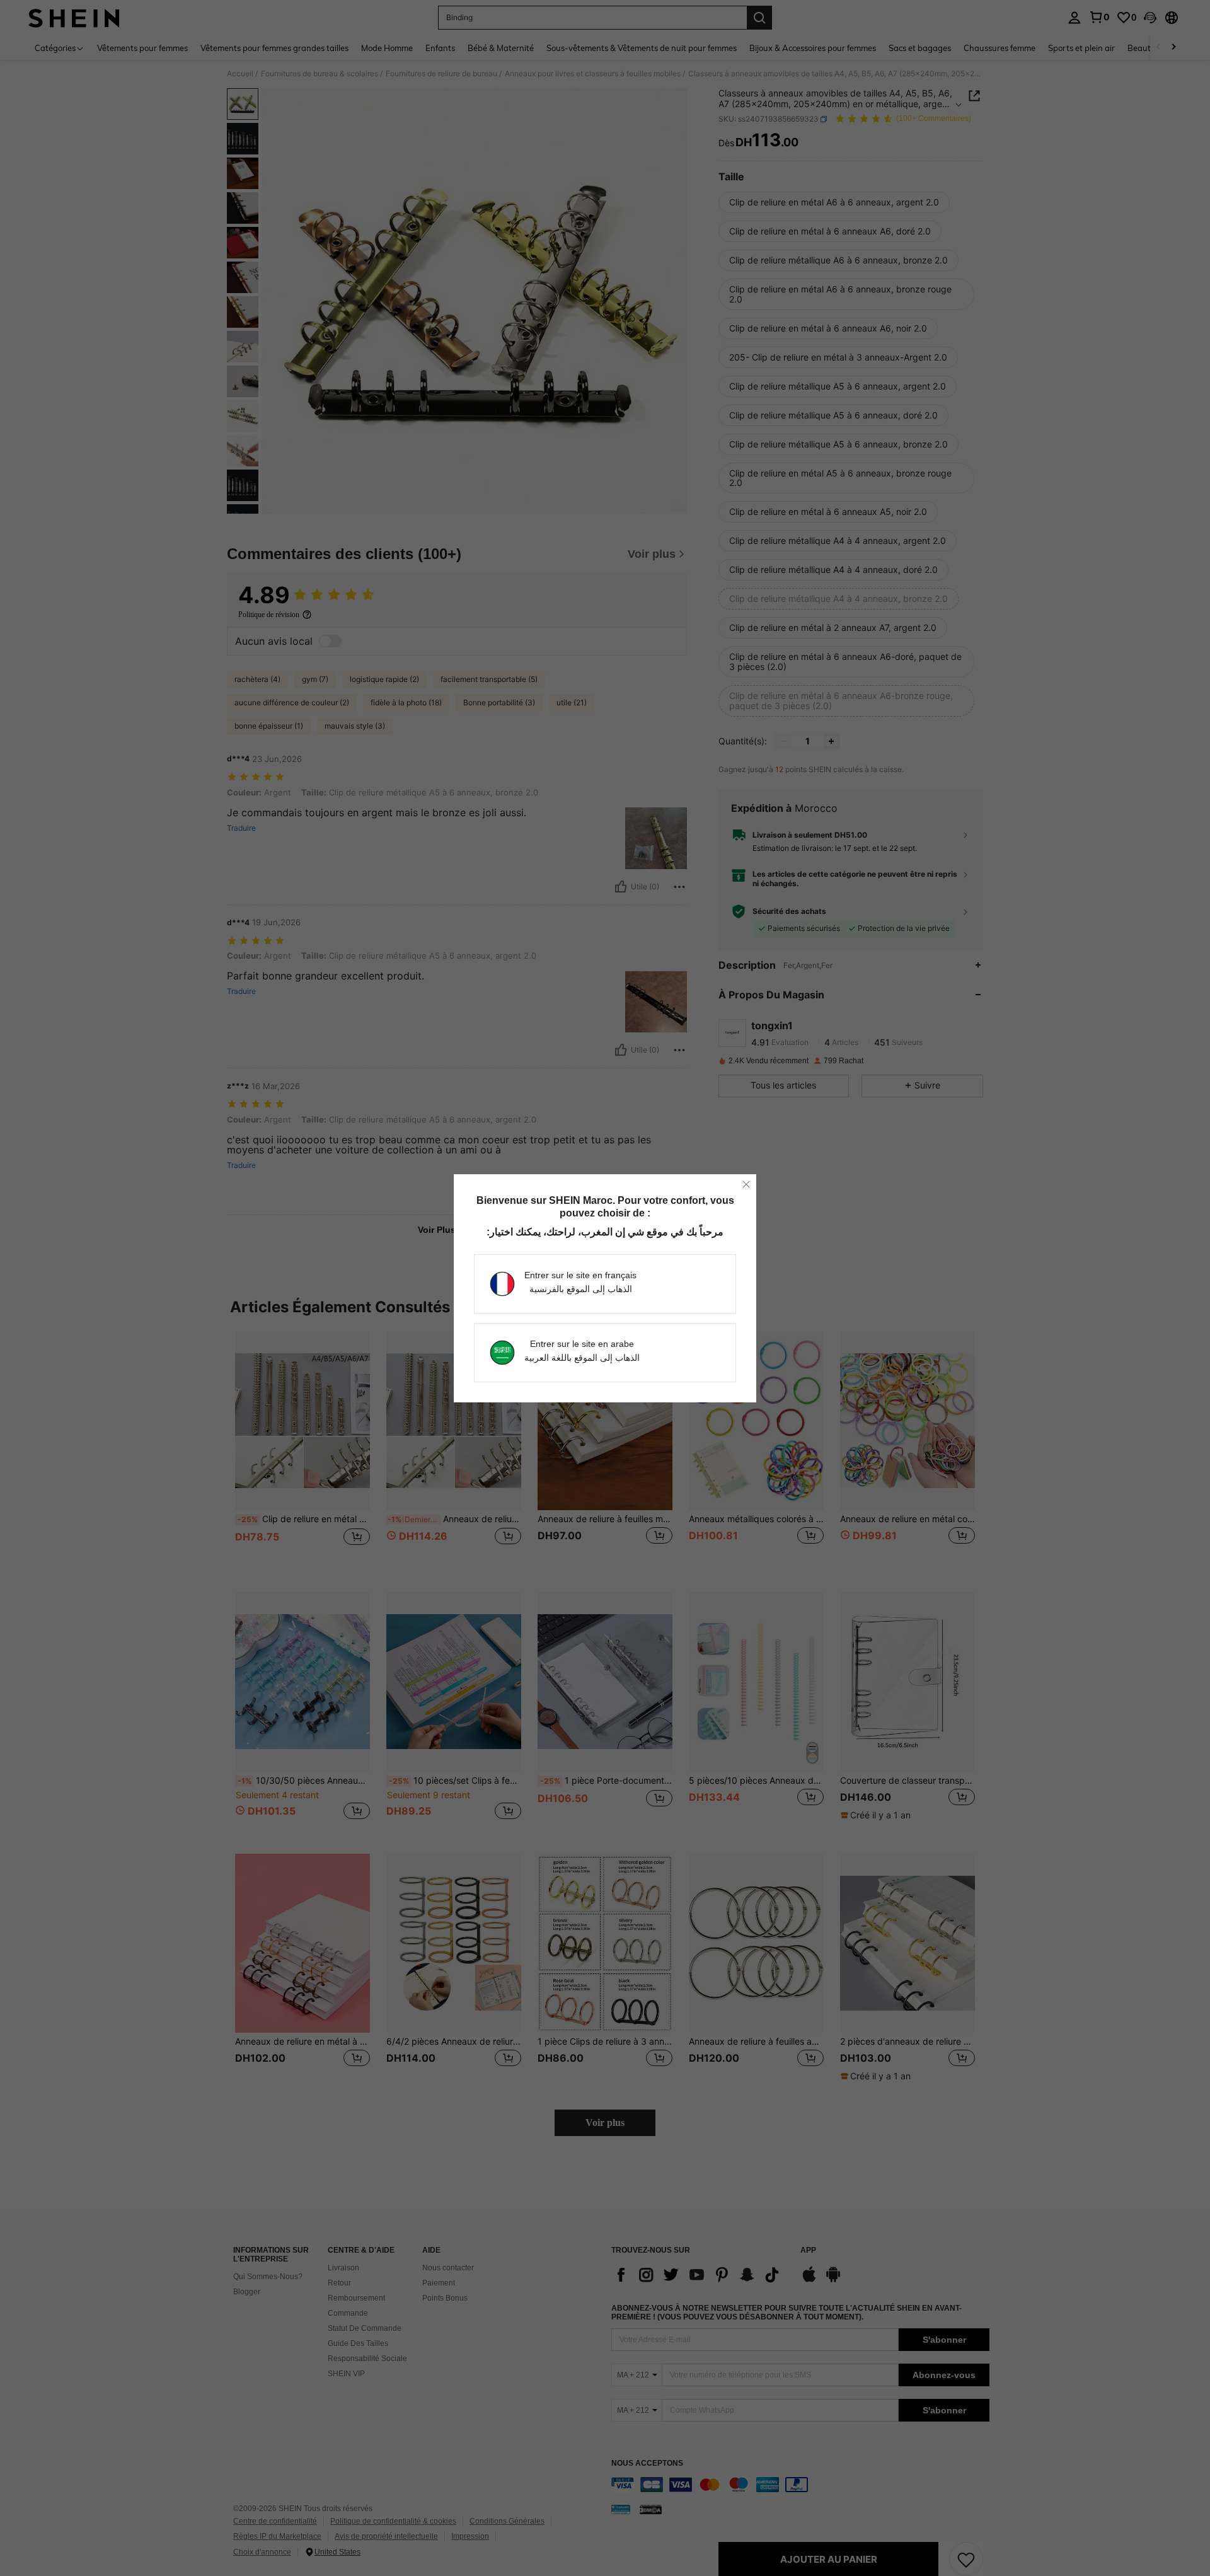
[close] (746, 1184)
